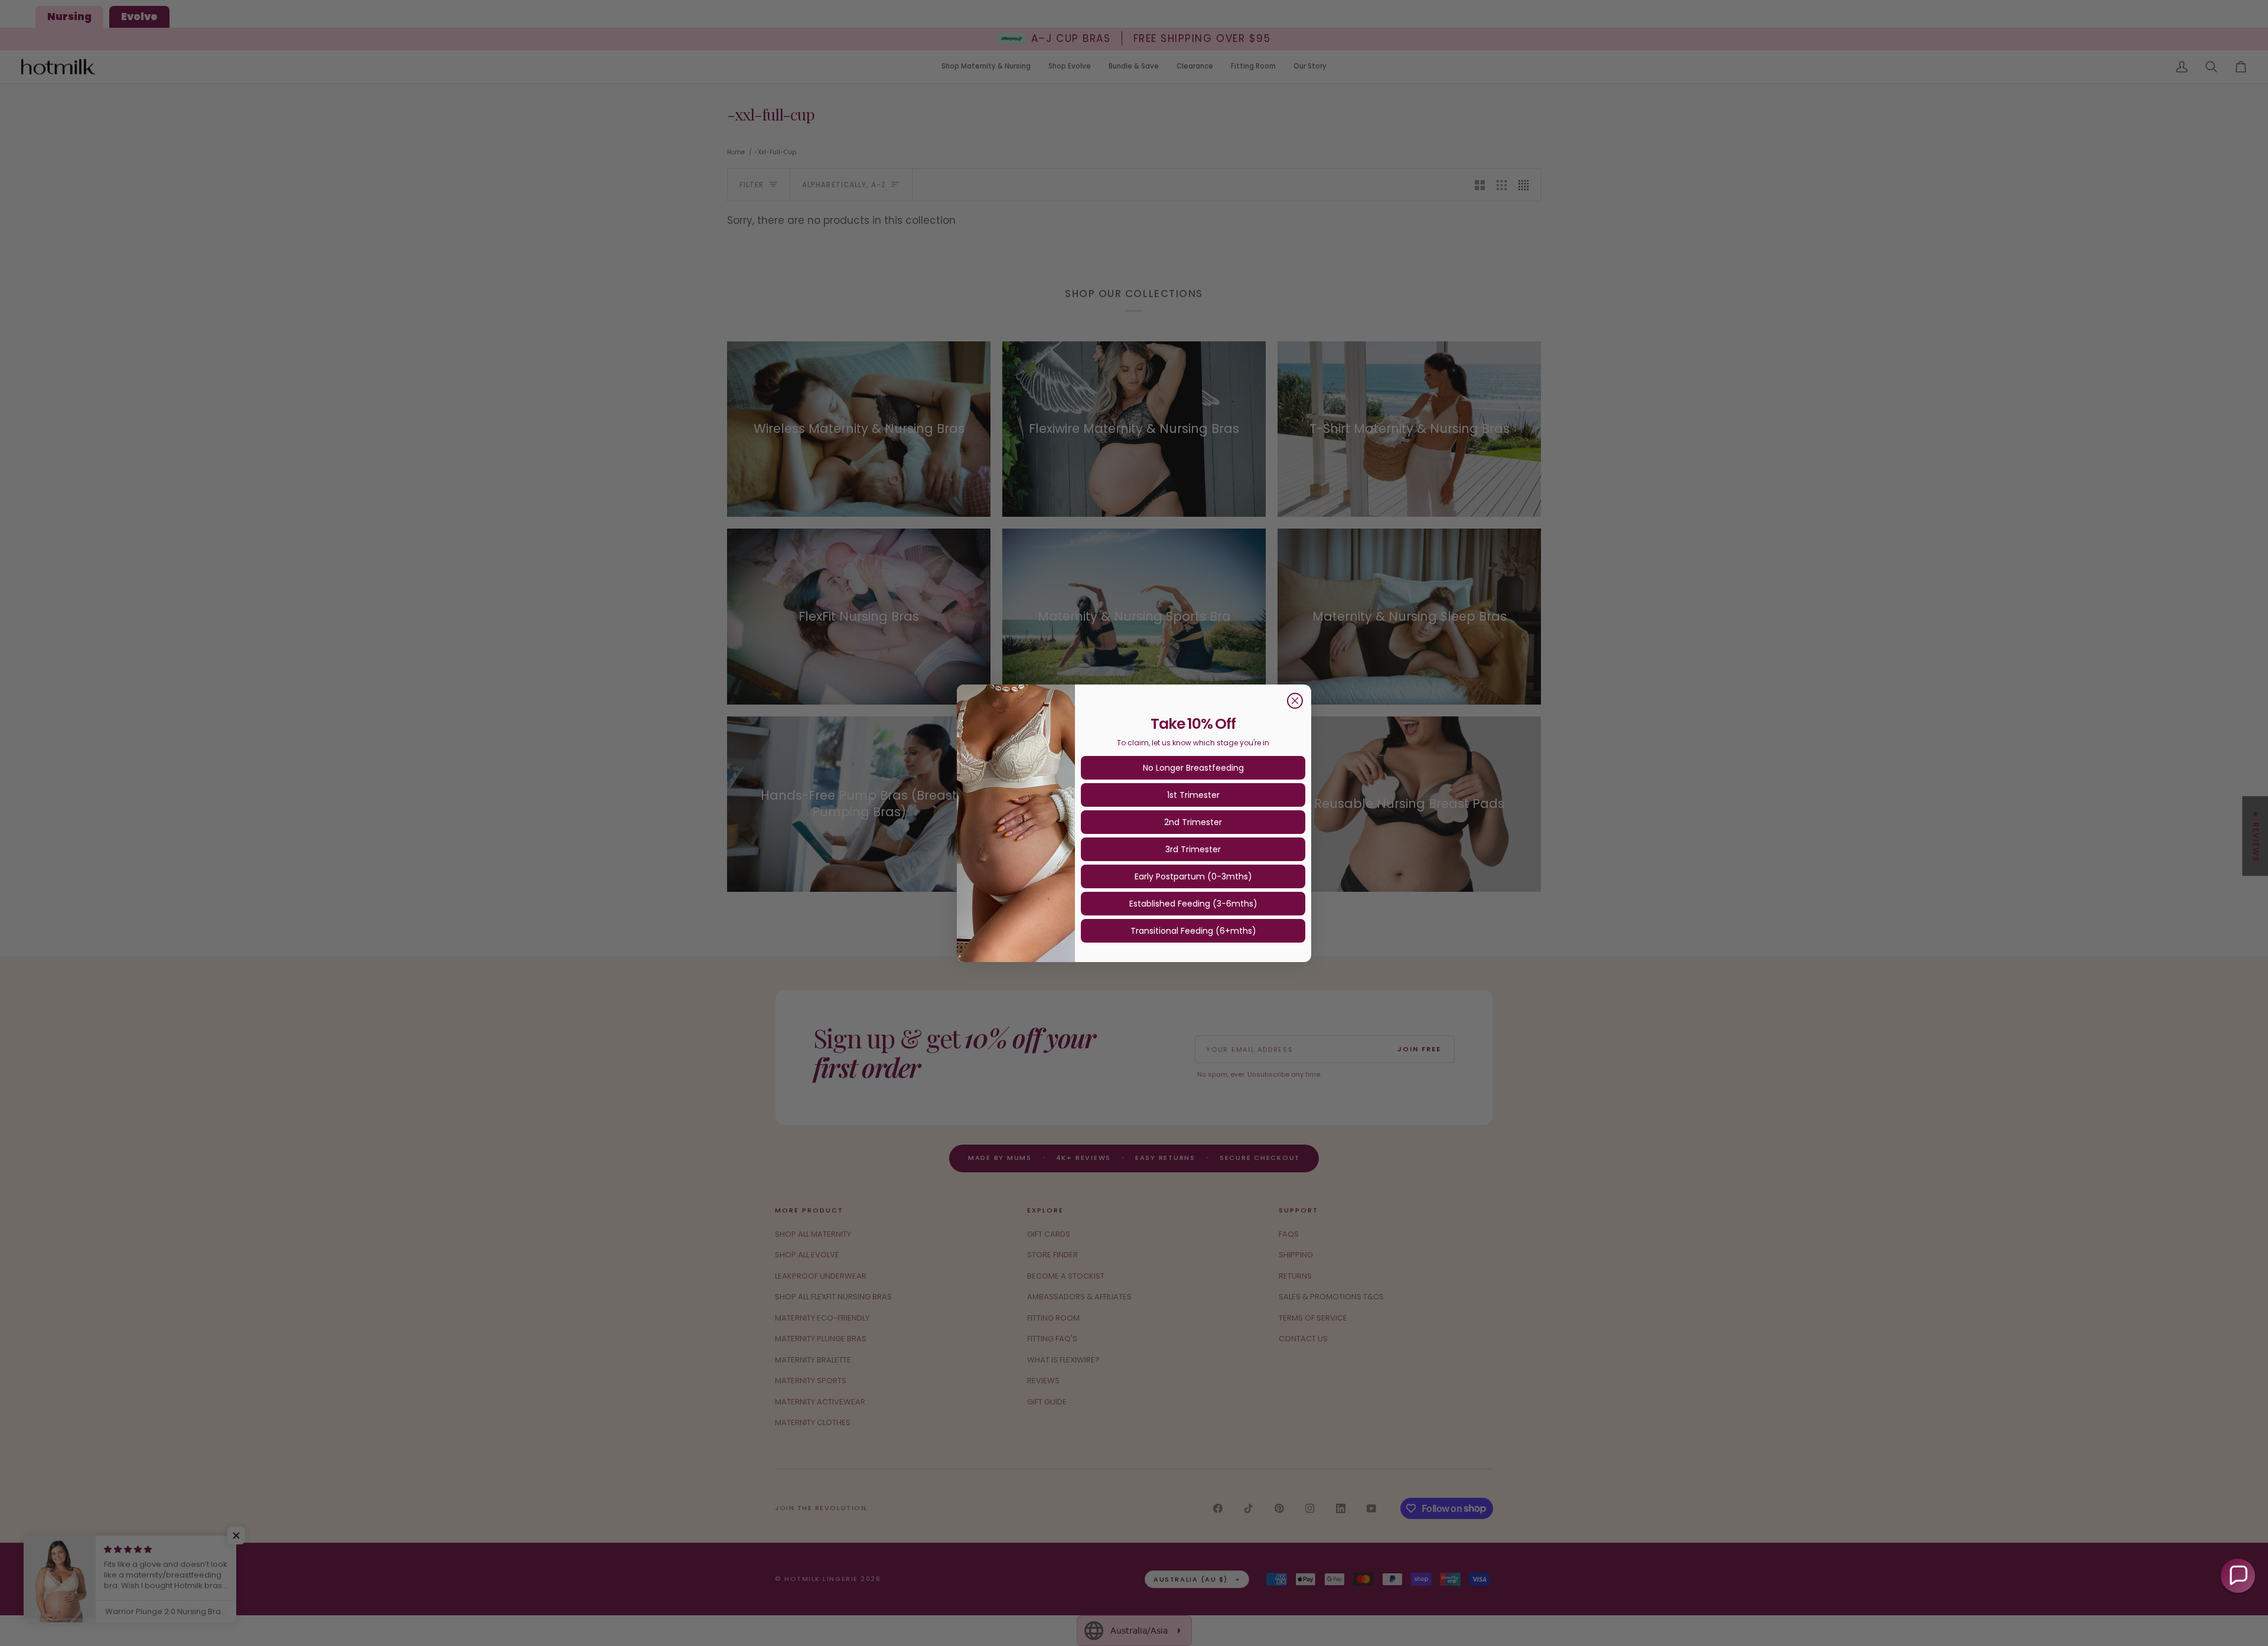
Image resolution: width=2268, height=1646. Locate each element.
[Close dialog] (1295, 701)
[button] (2238, 1576)
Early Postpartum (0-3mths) (1193, 876)
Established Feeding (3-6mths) (1193, 904)
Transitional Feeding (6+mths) (1193, 931)
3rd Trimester (1193, 849)
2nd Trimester (1193, 822)
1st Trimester (1193, 795)
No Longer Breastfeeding (1193, 768)
